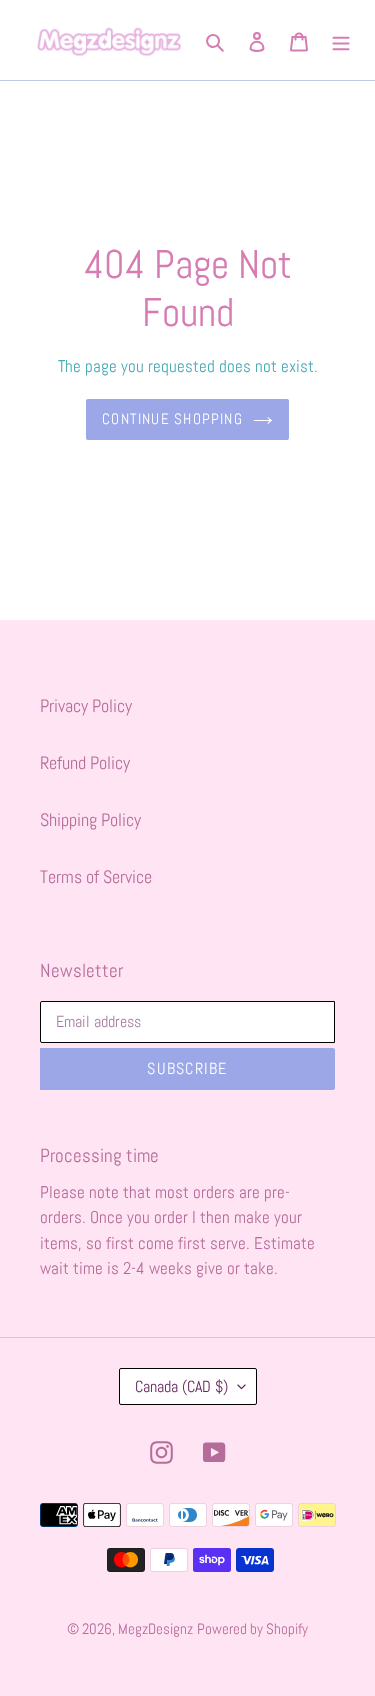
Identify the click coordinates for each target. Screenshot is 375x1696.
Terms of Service (96, 876)
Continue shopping (172, 418)
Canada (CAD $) (181, 1386)
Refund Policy (85, 762)
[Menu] (341, 39)
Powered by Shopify (252, 1628)
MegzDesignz (155, 1628)
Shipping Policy (90, 819)
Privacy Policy (86, 705)
